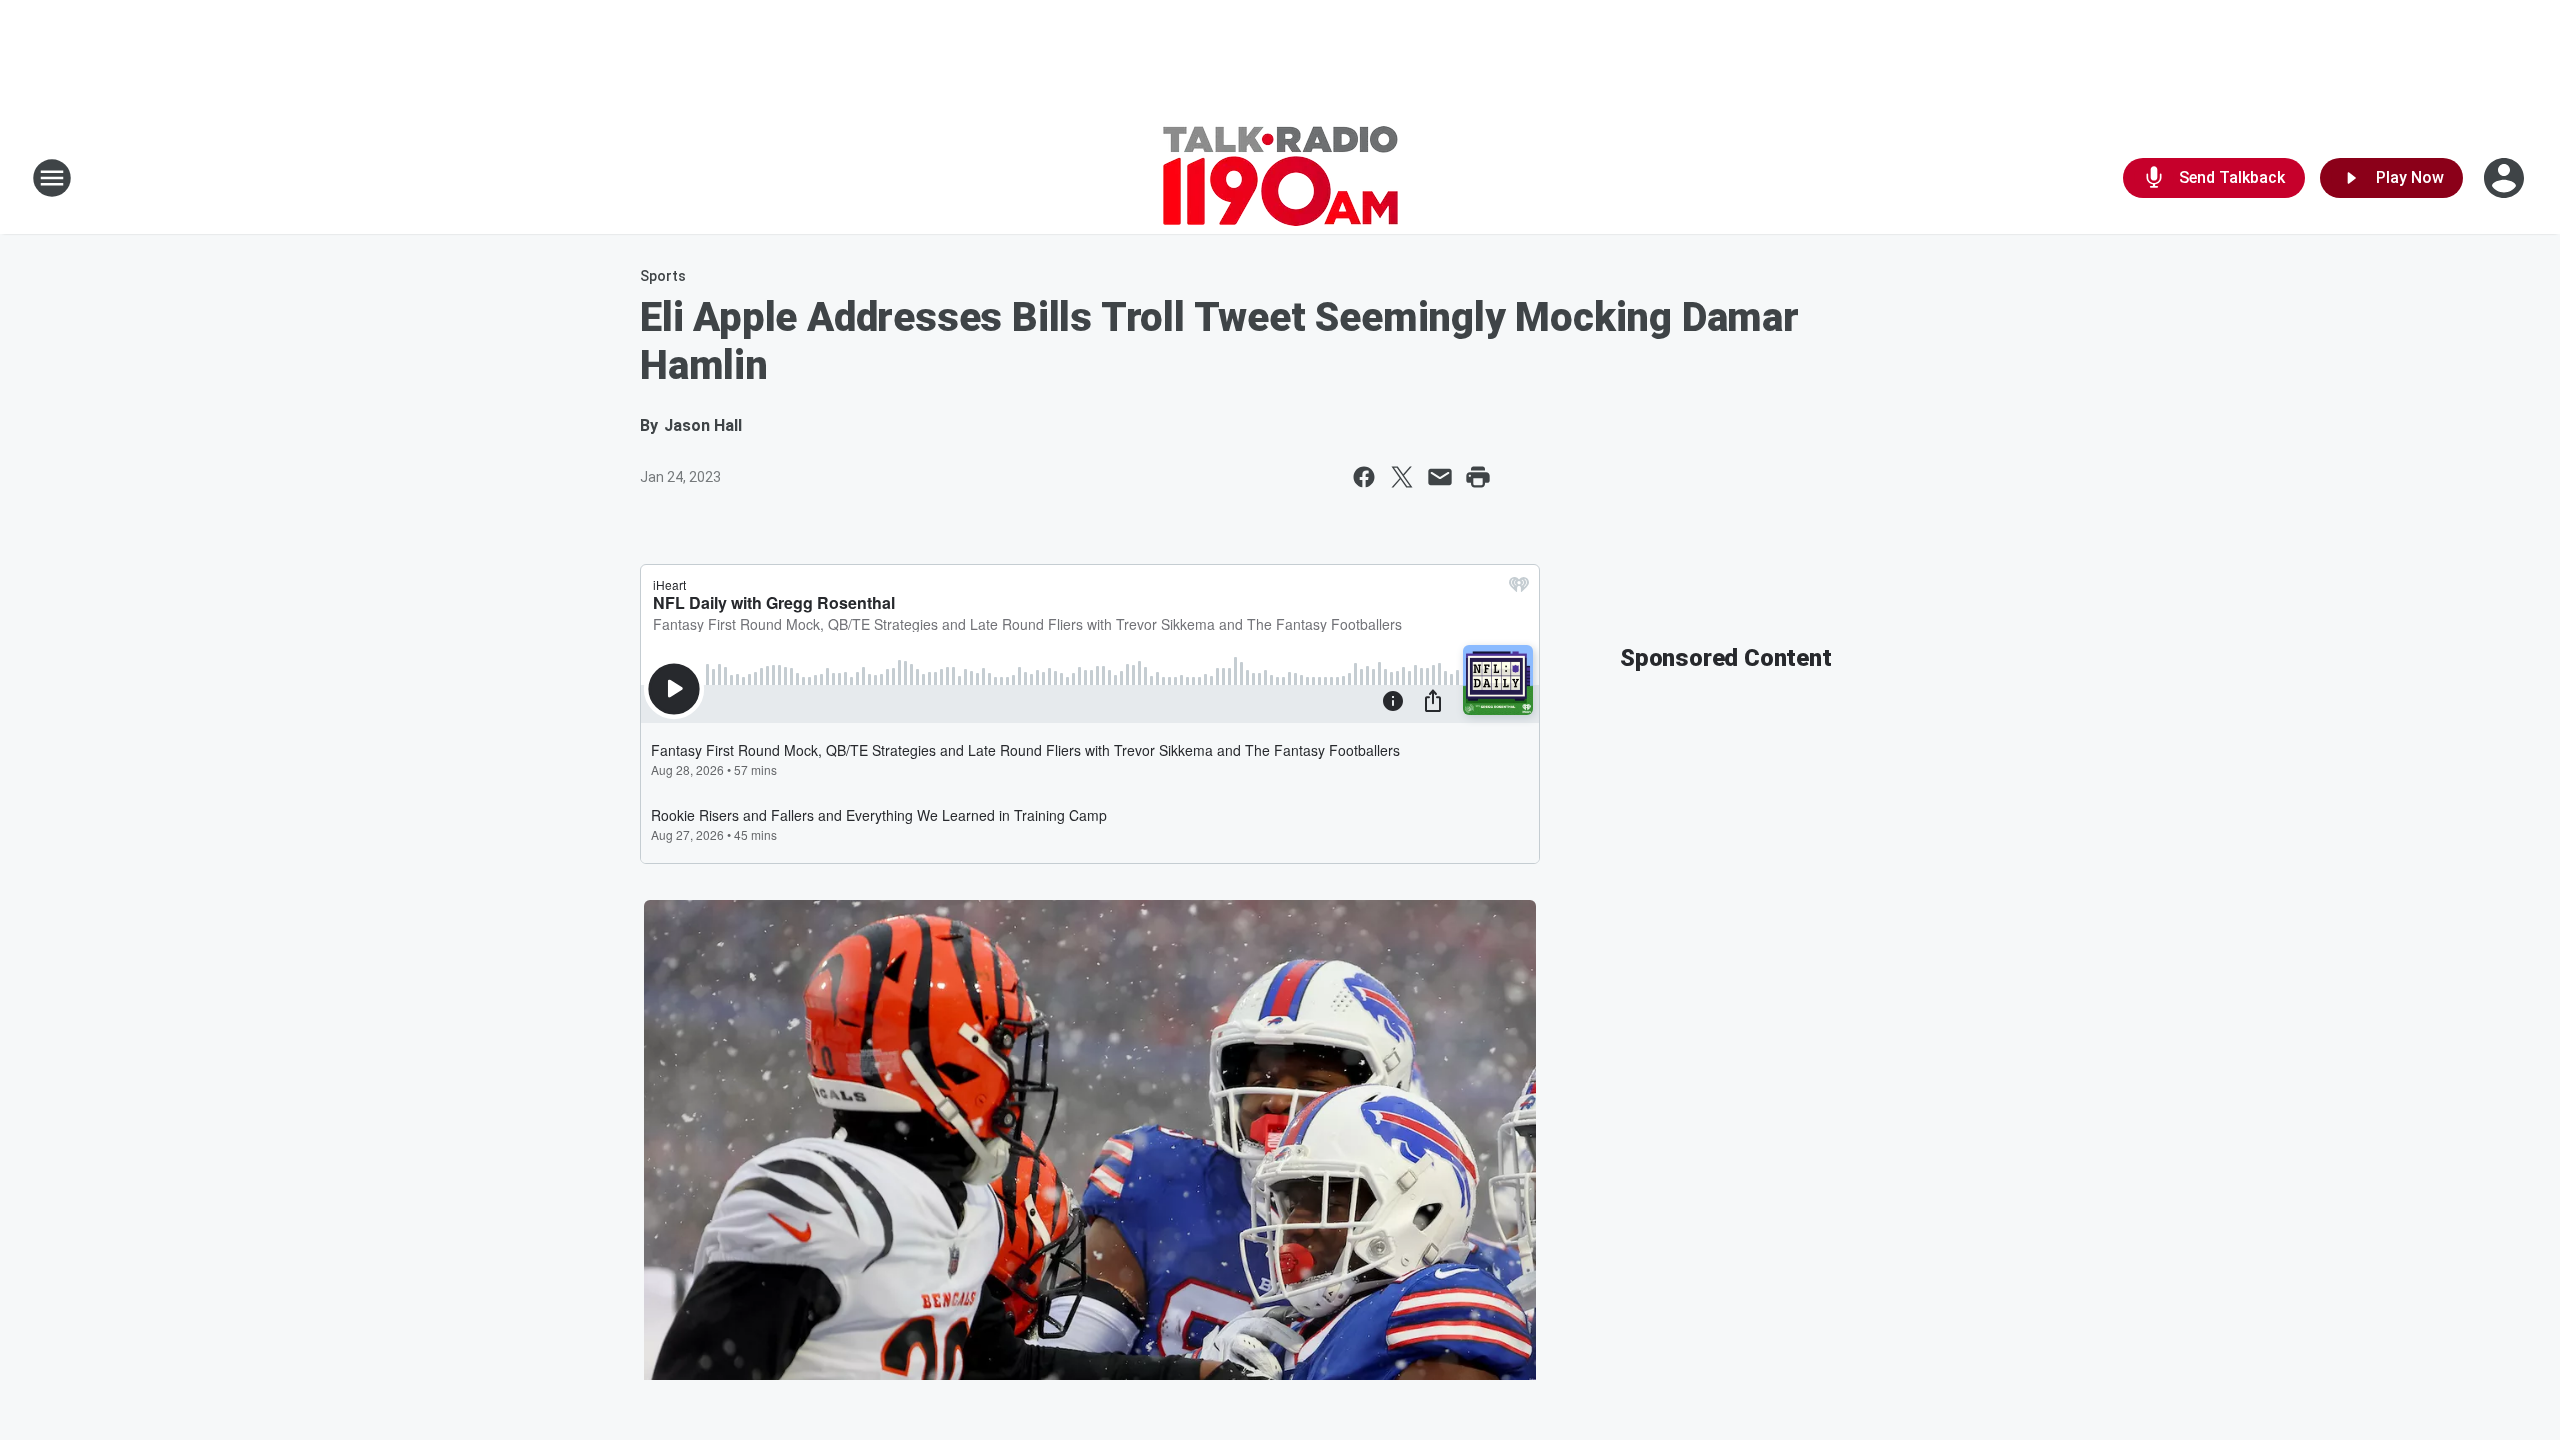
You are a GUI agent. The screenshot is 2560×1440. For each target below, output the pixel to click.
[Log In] (2506, 178)
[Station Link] (1280, 178)
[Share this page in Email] (1440, 477)
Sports (663, 276)
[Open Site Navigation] (52, 178)
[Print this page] (1478, 477)
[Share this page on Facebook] (1364, 477)
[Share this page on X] (1402, 477)
